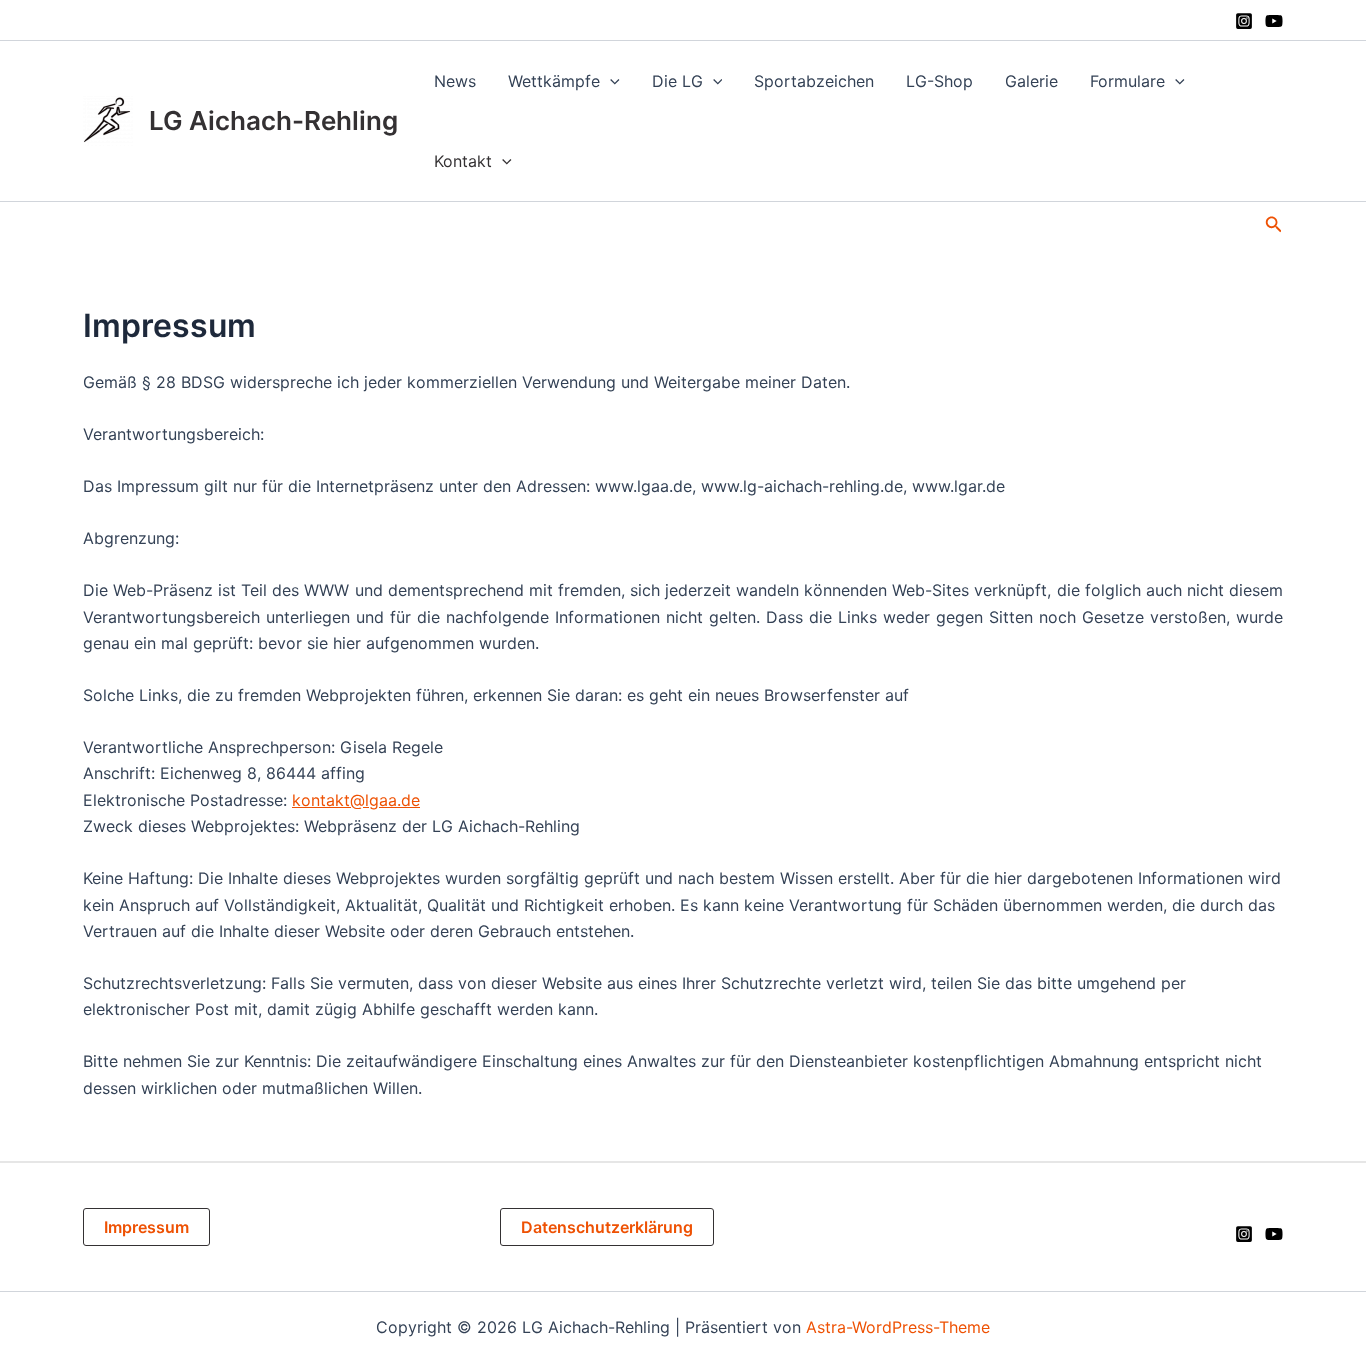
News (455, 81)
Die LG (677, 81)
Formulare (1127, 81)
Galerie (1031, 81)
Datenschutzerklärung (607, 1227)
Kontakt (463, 161)
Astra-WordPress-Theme (898, 1327)
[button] (610, 81)
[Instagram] (1244, 21)
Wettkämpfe (554, 81)
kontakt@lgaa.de (356, 800)
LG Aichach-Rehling (273, 120)
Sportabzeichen (814, 81)
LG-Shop (939, 81)
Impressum (146, 1227)
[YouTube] (1274, 21)
